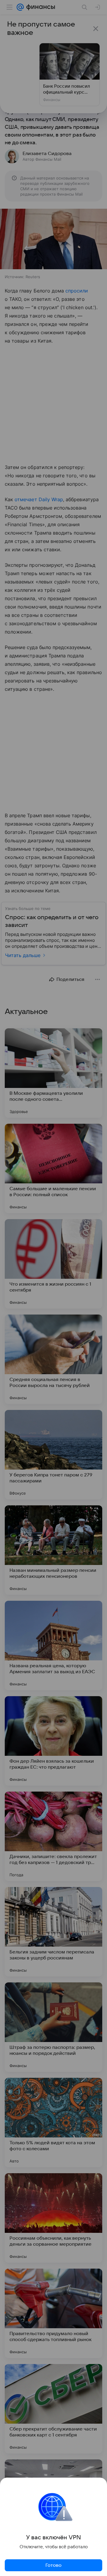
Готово (53, 2565)
